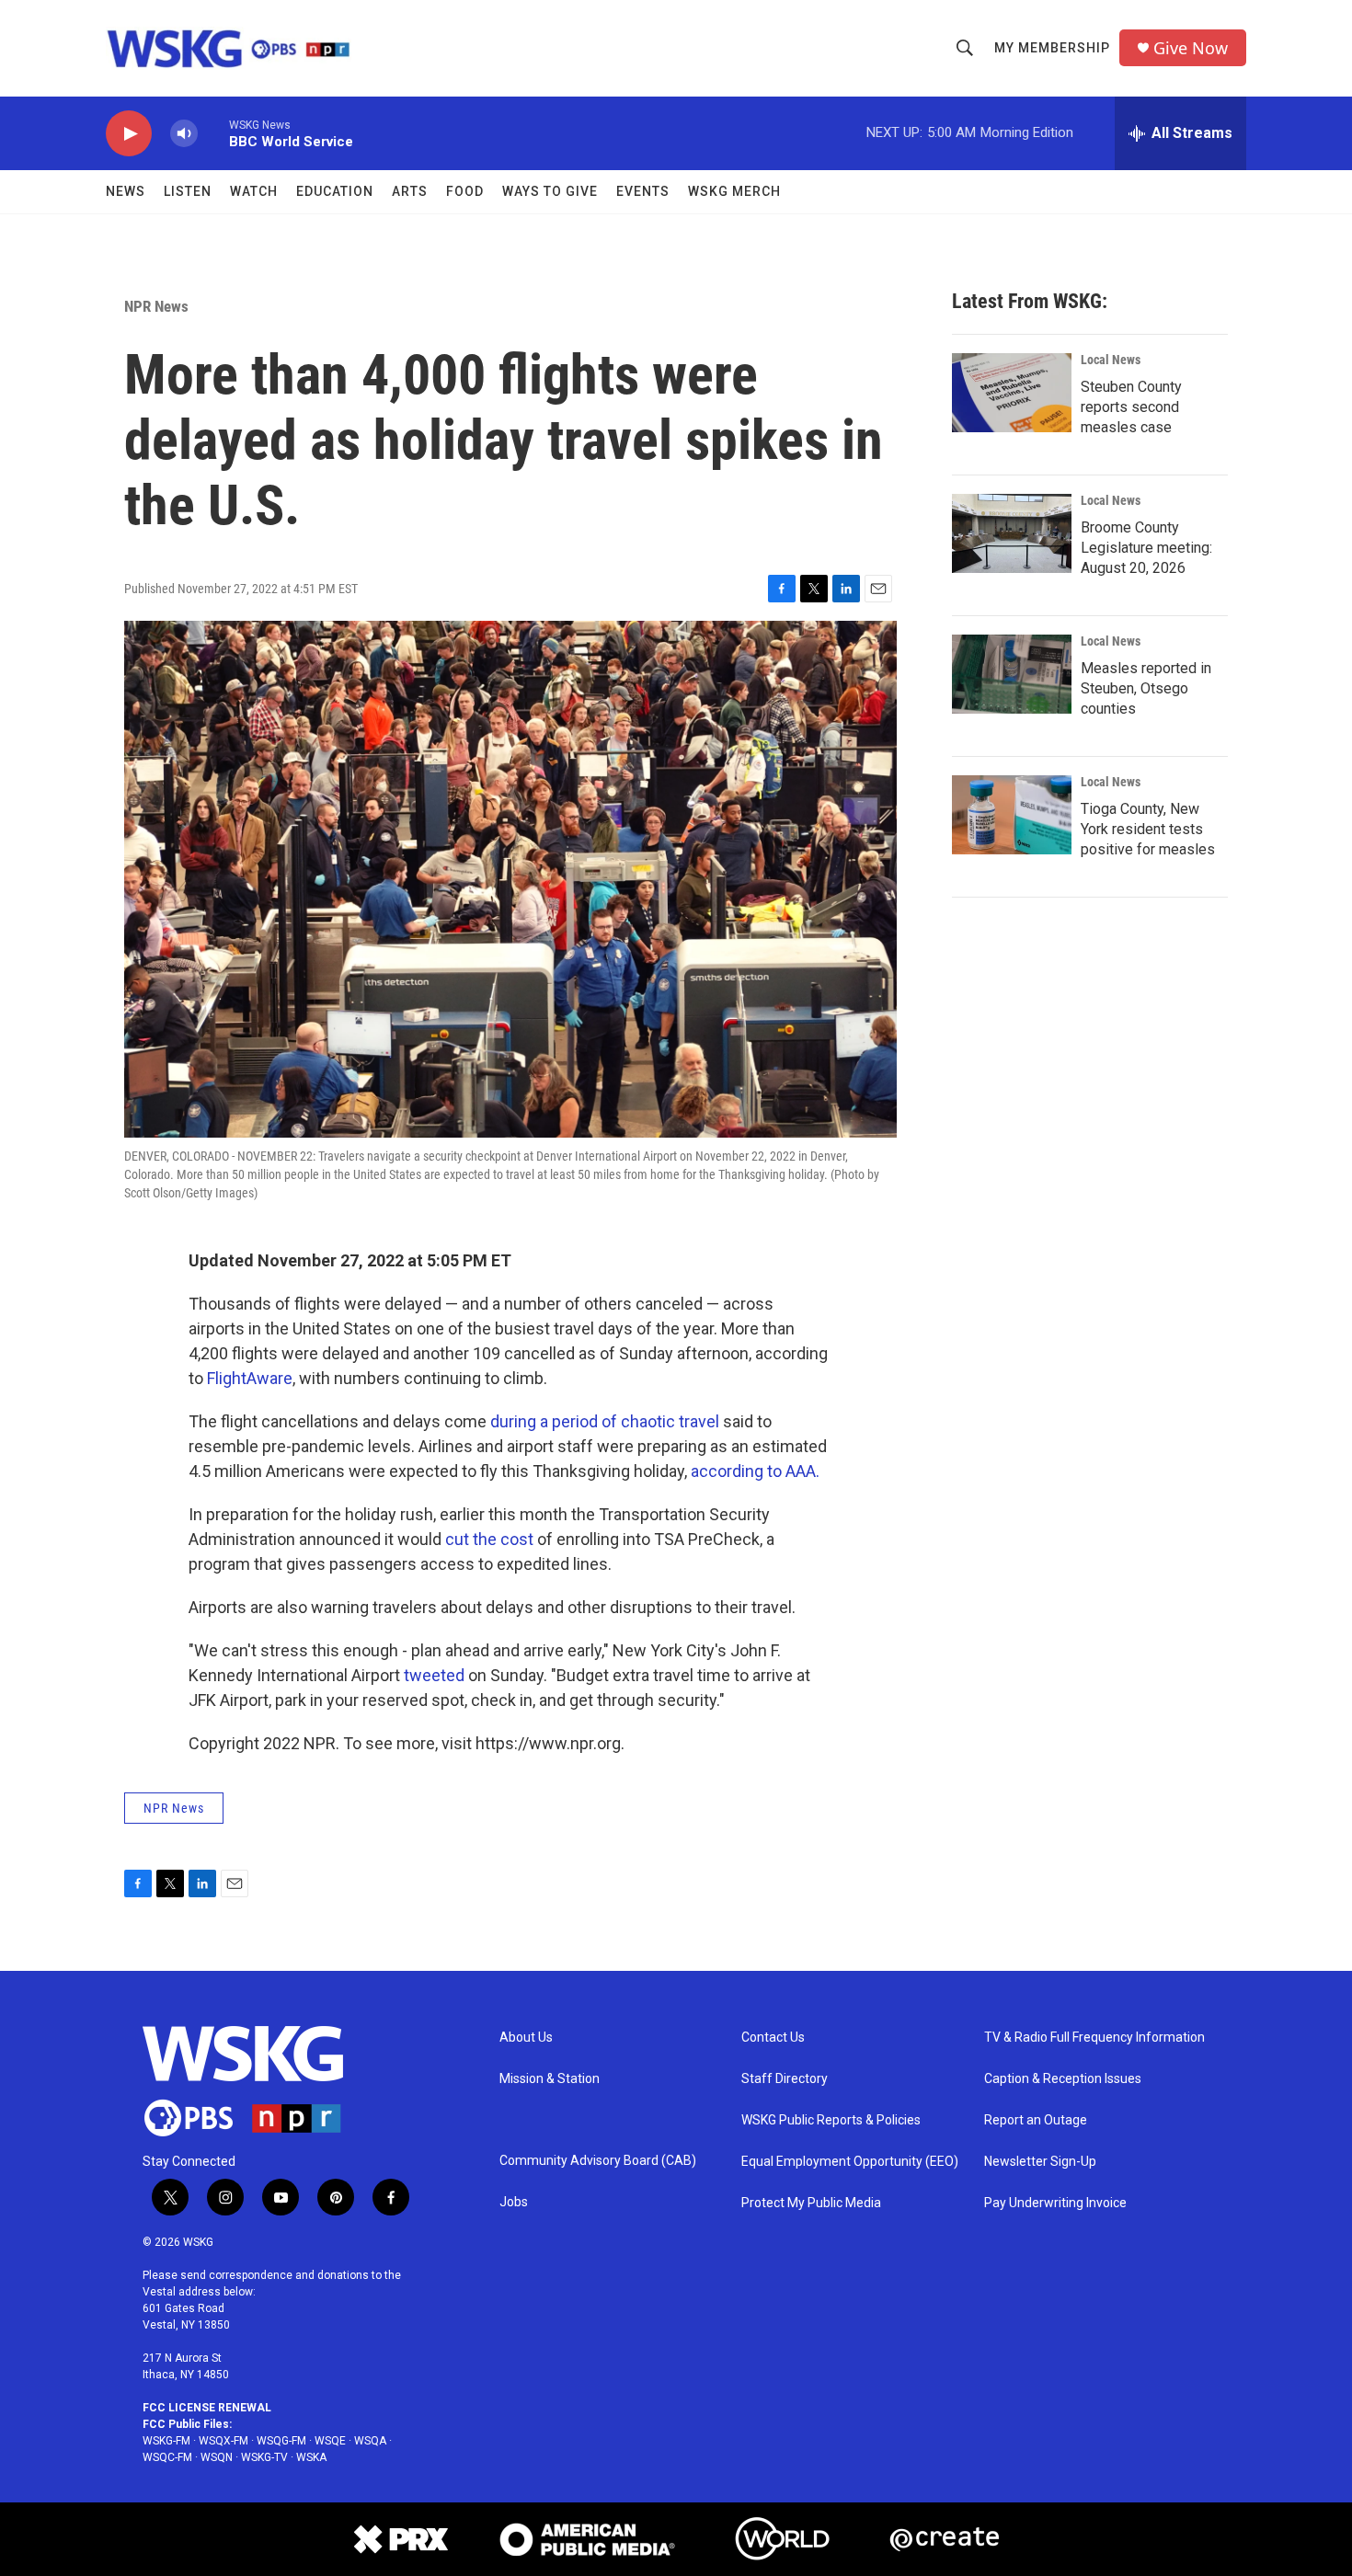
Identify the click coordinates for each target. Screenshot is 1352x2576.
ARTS (410, 191)
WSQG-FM (281, 2441)
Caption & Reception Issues (1063, 2079)
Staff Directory (785, 2079)
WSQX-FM (223, 2441)
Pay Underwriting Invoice (1055, 2203)
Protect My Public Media (811, 2203)
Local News (1111, 360)
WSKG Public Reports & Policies (831, 2120)
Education (335, 191)
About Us (526, 2038)
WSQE (330, 2441)
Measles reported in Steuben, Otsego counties (1146, 688)
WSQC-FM (167, 2457)
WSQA (370, 2441)
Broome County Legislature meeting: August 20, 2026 (1146, 548)
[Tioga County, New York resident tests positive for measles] (1012, 815)
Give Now (1191, 48)
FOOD (465, 191)
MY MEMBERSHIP (1052, 48)
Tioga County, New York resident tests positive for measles (1148, 829)
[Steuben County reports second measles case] (1012, 393)
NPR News (156, 306)
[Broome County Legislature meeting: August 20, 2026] (1012, 533)
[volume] (184, 134)
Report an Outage (1036, 2120)
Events (643, 191)
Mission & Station (550, 2079)
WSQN (217, 2457)
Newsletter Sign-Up (1040, 2162)
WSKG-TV (264, 2457)
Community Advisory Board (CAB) (598, 2161)
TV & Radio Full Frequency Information (1094, 2038)
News (126, 191)
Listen (188, 191)
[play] (129, 134)
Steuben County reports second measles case (1131, 407)
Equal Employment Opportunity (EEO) (850, 2162)
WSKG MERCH (734, 191)
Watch (254, 191)
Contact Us (773, 2038)
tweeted (434, 1675)
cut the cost (489, 1539)
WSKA (311, 2457)
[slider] (213, 133)
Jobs (514, 2202)
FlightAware (250, 1378)
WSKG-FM (166, 2441)
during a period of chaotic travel (605, 1421)
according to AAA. (755, 1471)
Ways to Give (550, 191)
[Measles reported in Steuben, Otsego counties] (1012, 674)
